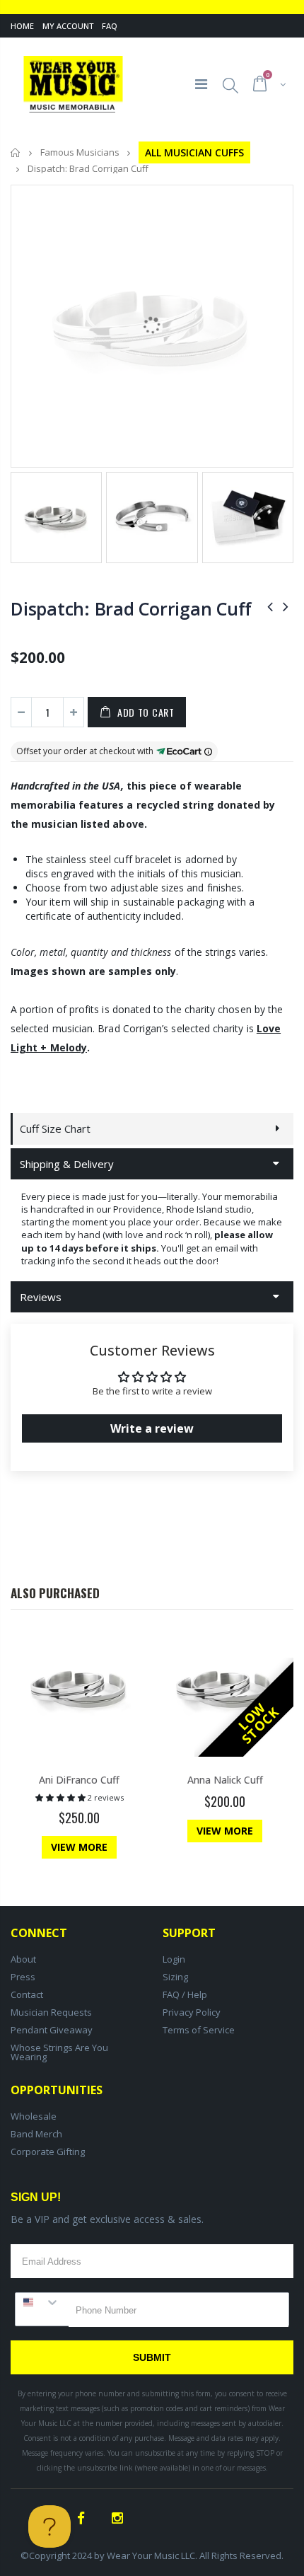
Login (174, 1959)
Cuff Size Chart (55, 1128)
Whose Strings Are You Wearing (59, 2052)
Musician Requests (51, 2012)
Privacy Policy (192, 2012)
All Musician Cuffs (194, 152)
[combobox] (42, 2302)
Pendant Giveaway (52, 2030)
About (23, 1959)
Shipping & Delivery (67, 1164)
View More (79, 1847)
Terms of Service (199, 2030)
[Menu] (201, 84)
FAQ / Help (185, 1994)
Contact (27, 1994)
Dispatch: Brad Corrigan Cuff (131, 608)
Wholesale (34, 2116)
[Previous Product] (270, 606)
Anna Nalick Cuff (225, 1780)
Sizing (175, 1977)
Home (22, 26)
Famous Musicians (80, 153)
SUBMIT (152, 2357)
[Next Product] (286, 606)
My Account (68, 26)
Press (23, 1977)
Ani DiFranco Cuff (79, 1780)
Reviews (41, 1297)
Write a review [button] (152, 1428)
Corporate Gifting (48, 2152)
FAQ (110, 26)
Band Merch (36, 2134)
